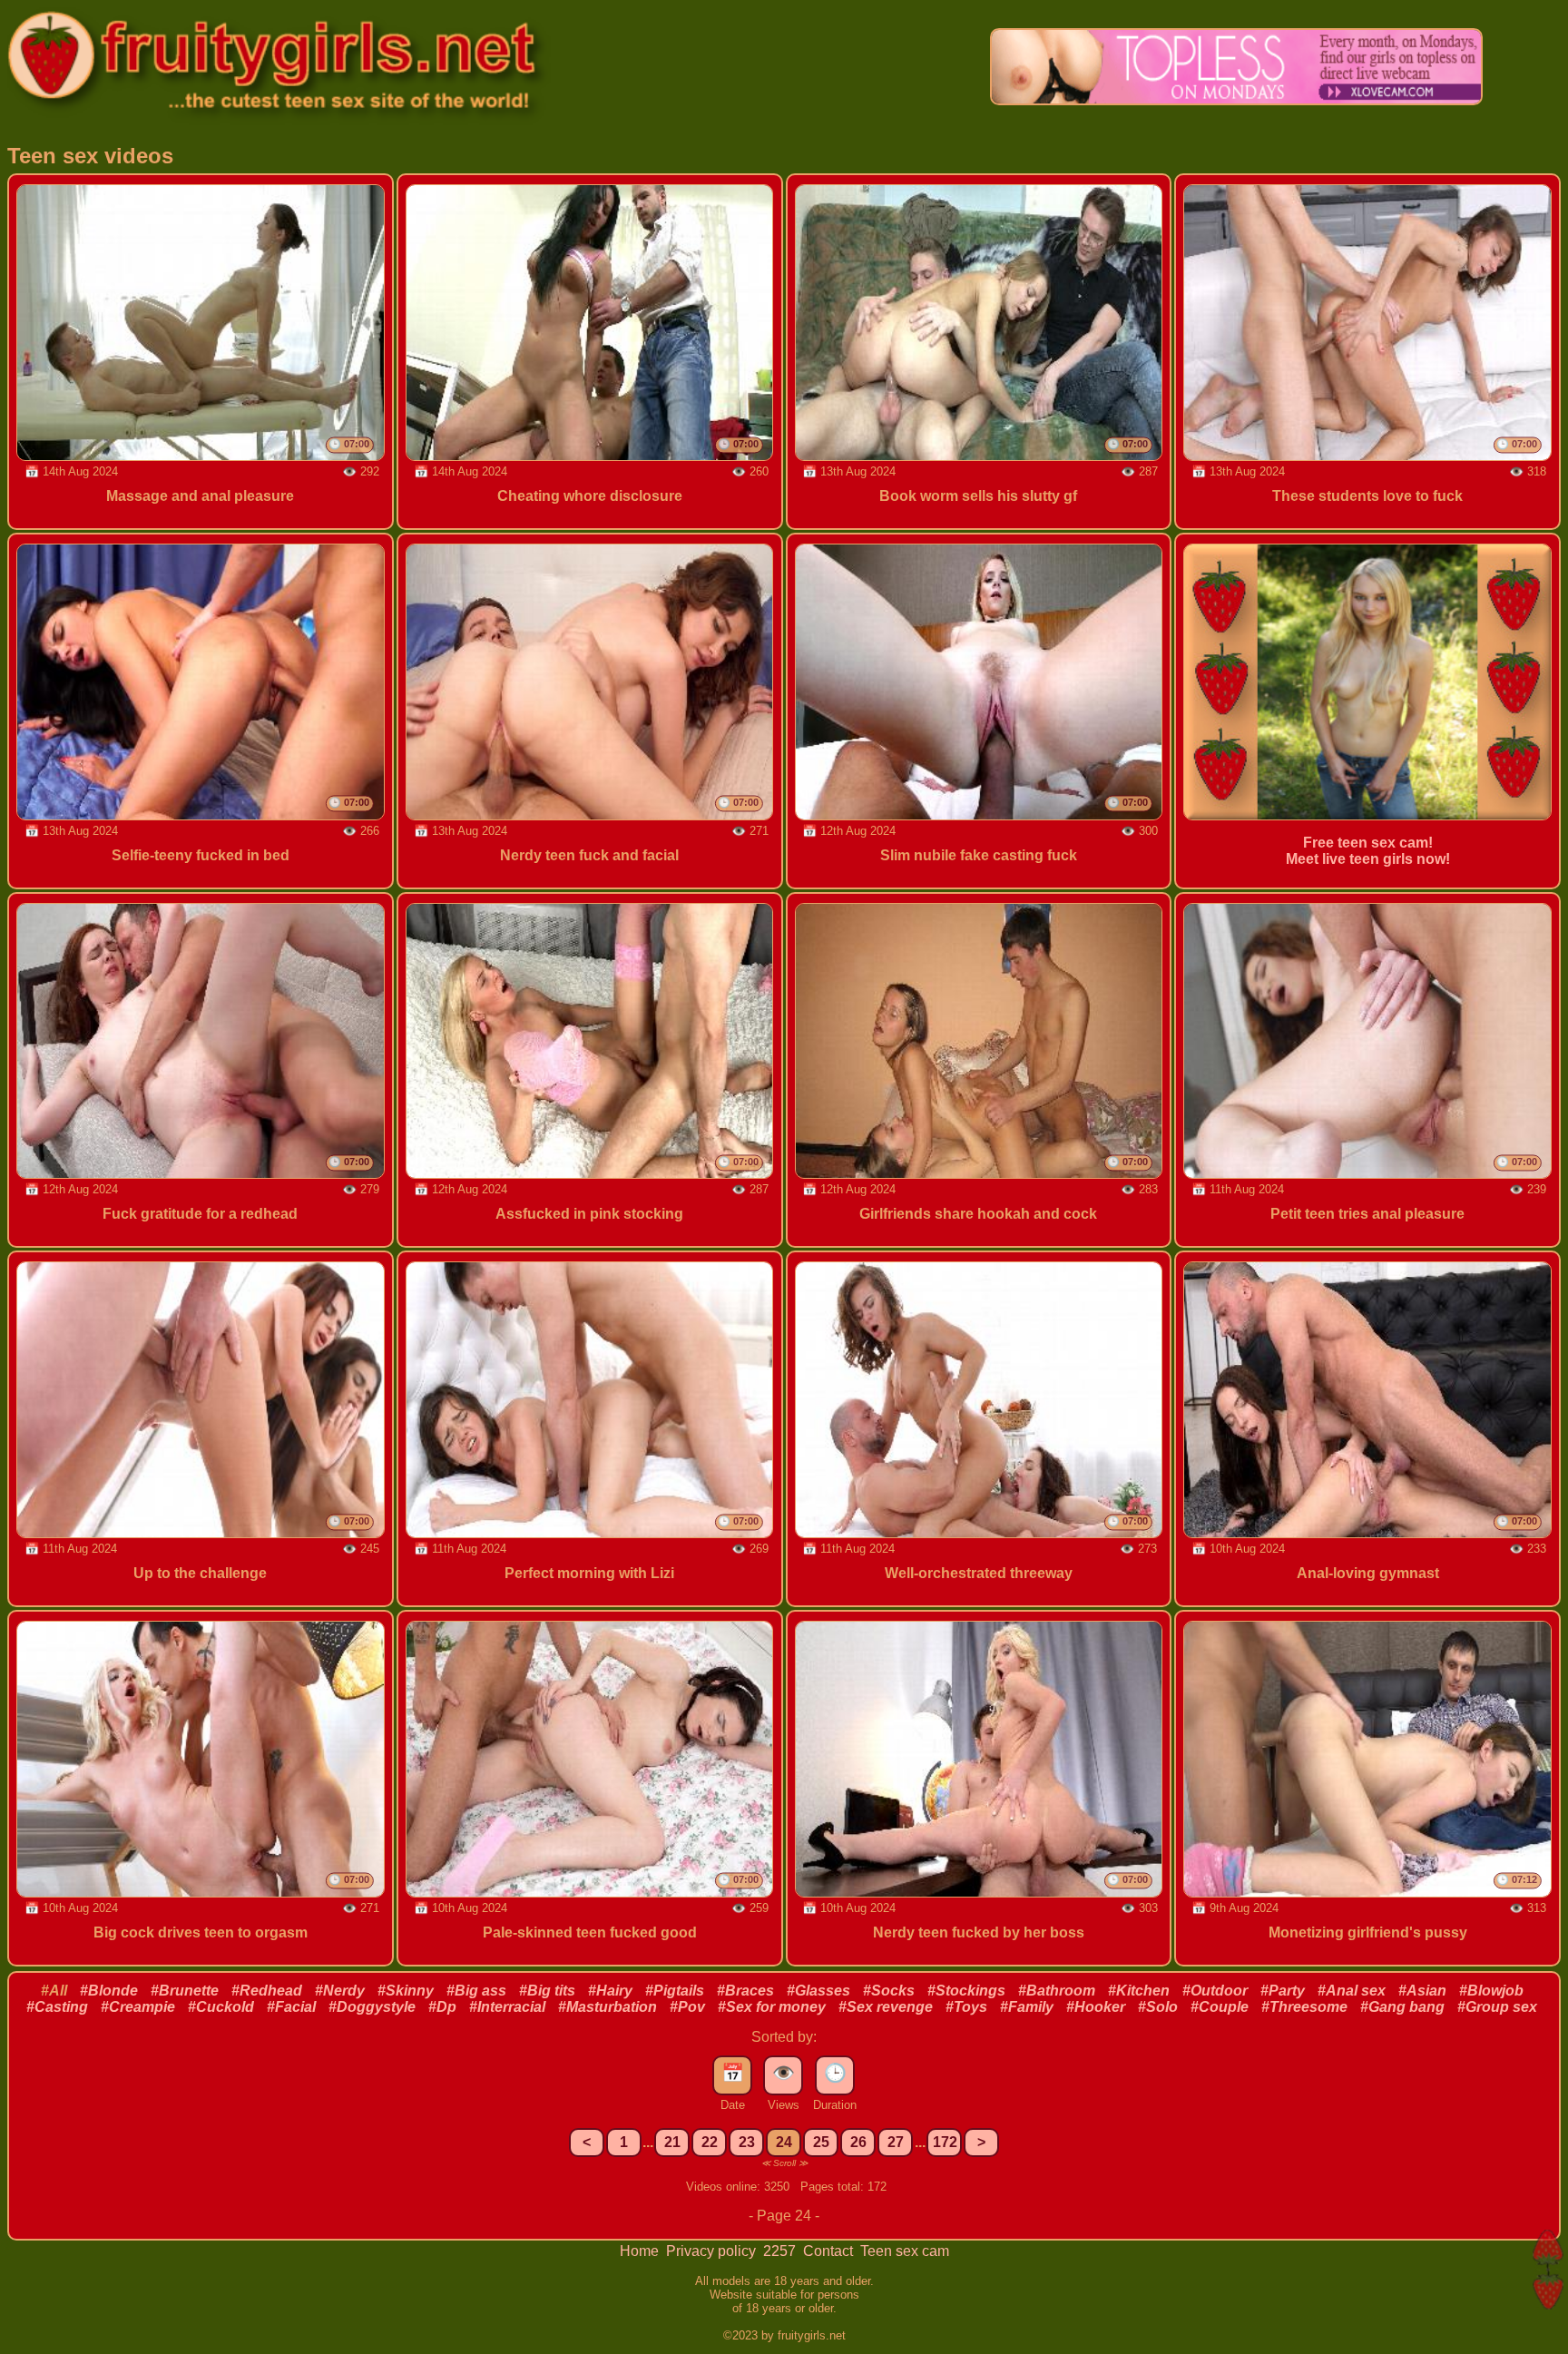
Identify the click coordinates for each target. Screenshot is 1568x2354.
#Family (1027, 2007)
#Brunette (185, 1991)
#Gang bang (1402, 2007)
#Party (1283, 1991)
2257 (781, 2251)
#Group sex (1497, 2007)
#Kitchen (1139, 1991)
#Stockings (966, 1991)
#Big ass (476, 1991)
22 (710, 2142)
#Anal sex (1352, 1991)
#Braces (745, 1991)
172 (945, 2142)
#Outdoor (1215, 1991)
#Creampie (138, 2007)
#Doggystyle (372, 2007)
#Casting (57, 2007)
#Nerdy (340, 1991)
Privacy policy (713, 2251)
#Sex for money (772, 2007)
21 (672, 2142)
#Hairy (610, 1991)
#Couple (1220, 2007)
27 (896, 2142)
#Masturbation (608, 2007)
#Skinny (406, 1991)
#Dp (442, 2007)
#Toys (966, 2007)
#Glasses (818, 1991)
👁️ (784, 2073)
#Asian (1422, 1991)
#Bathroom (1057, 1991)
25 (821, 2142)
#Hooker (1096, 2007)
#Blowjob (1491, 1991)
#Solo (1158, 2007)
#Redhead (267, 1991)
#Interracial (507, 2007)
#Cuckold (221, 2007)
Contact (830, 2251)
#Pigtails (675, 1991)
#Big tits (547, 1991)
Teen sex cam (905, 2251)
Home (641, 2251)
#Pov (687, 2007)
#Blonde (109, 1991)
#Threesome (1304, 2007)
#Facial (291, 2007)
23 (747, 2142)
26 (858, 2142)
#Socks (889, 1991)
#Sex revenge (886, 2007)
